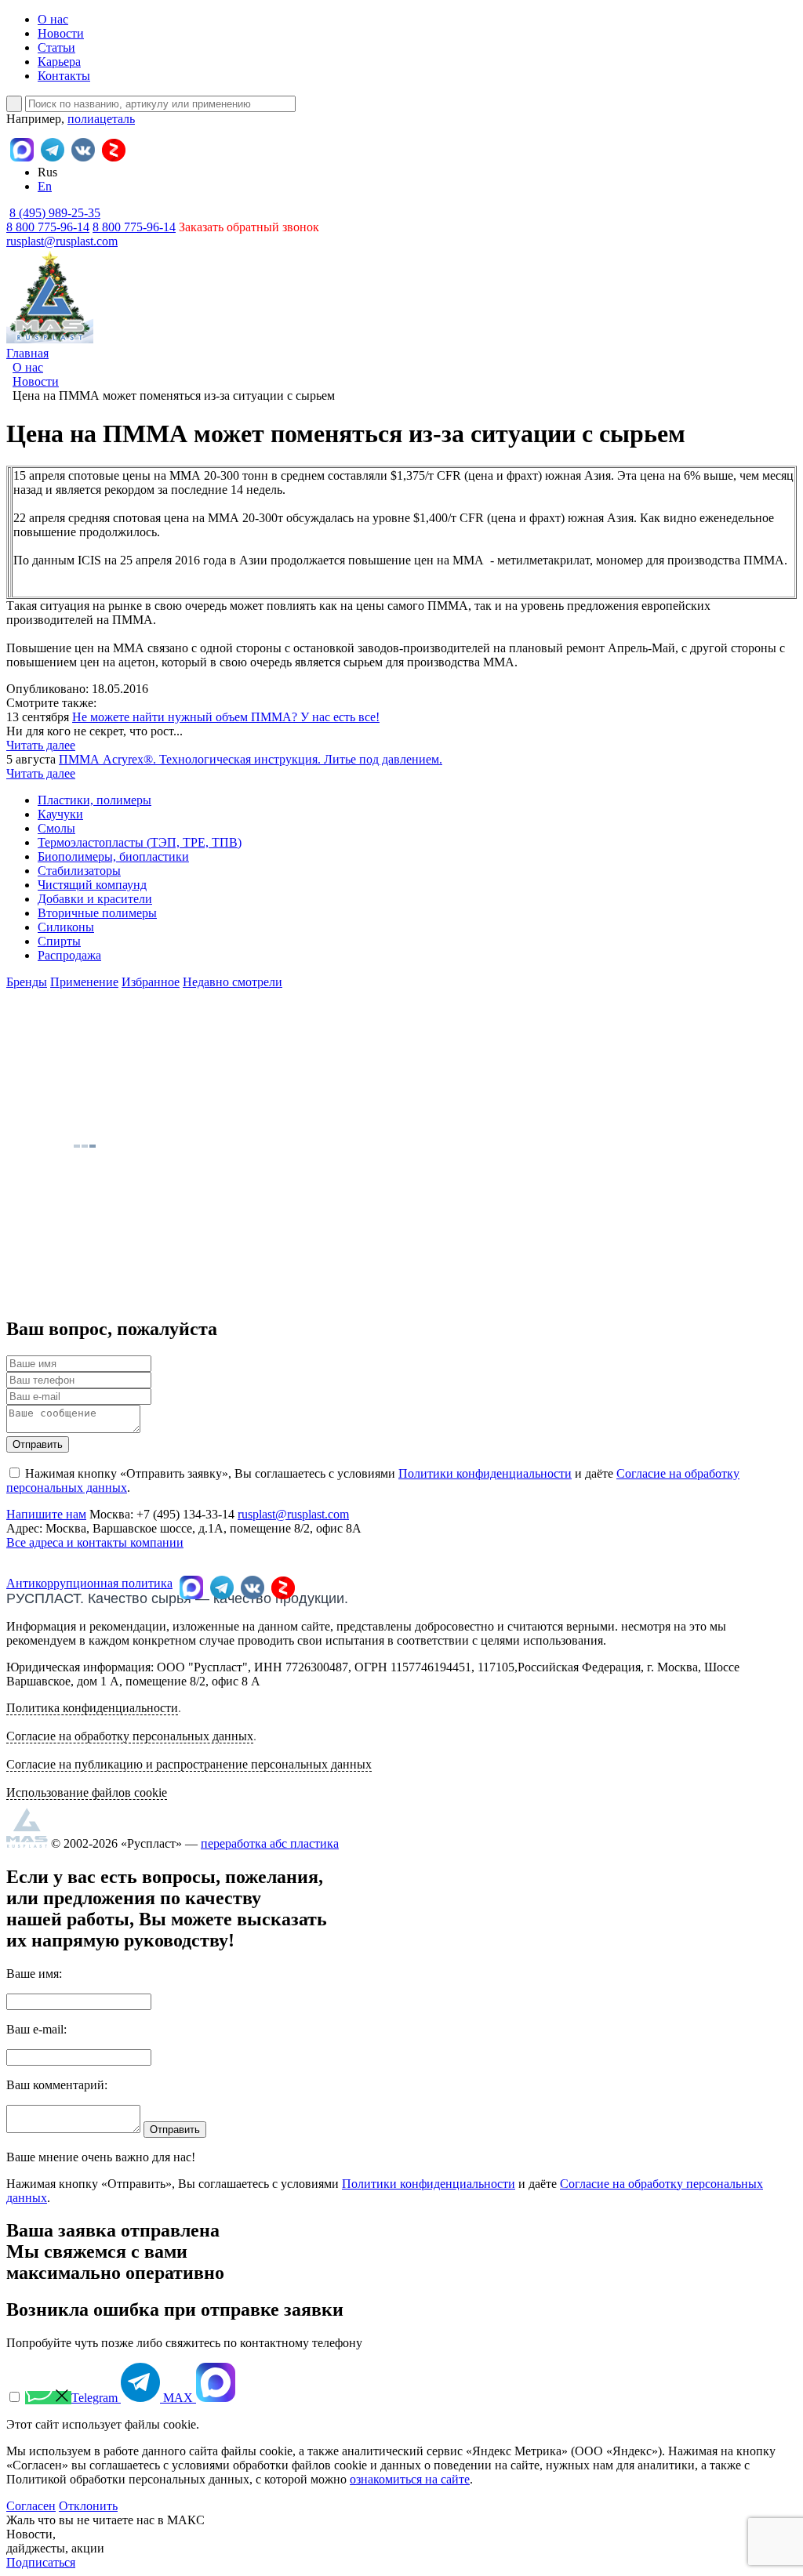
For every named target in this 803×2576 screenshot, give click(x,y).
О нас (53, 19)
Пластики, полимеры (94, 800)
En (45, 186)
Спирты (59, 941)
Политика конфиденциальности (92, 1708)
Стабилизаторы (79, 871)
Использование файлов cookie (87, 1792)
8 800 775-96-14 (134, 227)
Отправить (38, 1444)
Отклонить (88, 2506)
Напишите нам (46, 1514)
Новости (61, 33)
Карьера (59, 62)
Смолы (56, 828)
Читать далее (41, 745)
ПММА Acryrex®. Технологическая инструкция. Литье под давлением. (251, 759)
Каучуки (60, 814)
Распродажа (69, 955)
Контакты (64, 76)
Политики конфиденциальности (485, 1473)
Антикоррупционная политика (89, 1583)
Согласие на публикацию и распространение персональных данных (189, 1764)
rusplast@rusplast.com (62, 241)
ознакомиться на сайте (410, 2479)
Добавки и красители (95, 899)
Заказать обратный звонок (249, 227)
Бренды (27, 982)
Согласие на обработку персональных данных (130, 1736)
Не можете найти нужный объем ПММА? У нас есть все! (226, 717)
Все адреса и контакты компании (95, 1542)
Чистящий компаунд (92, 885)
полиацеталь (101, 119)
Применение (84, 982)
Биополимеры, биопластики (113, 856)
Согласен (31, 2506)
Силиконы (66, 927)
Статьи (56, 47)
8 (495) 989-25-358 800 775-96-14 (53, 220)
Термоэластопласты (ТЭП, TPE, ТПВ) (140, 842)
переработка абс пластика (270, 1843)
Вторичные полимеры (97, 913)
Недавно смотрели (233, 982)
